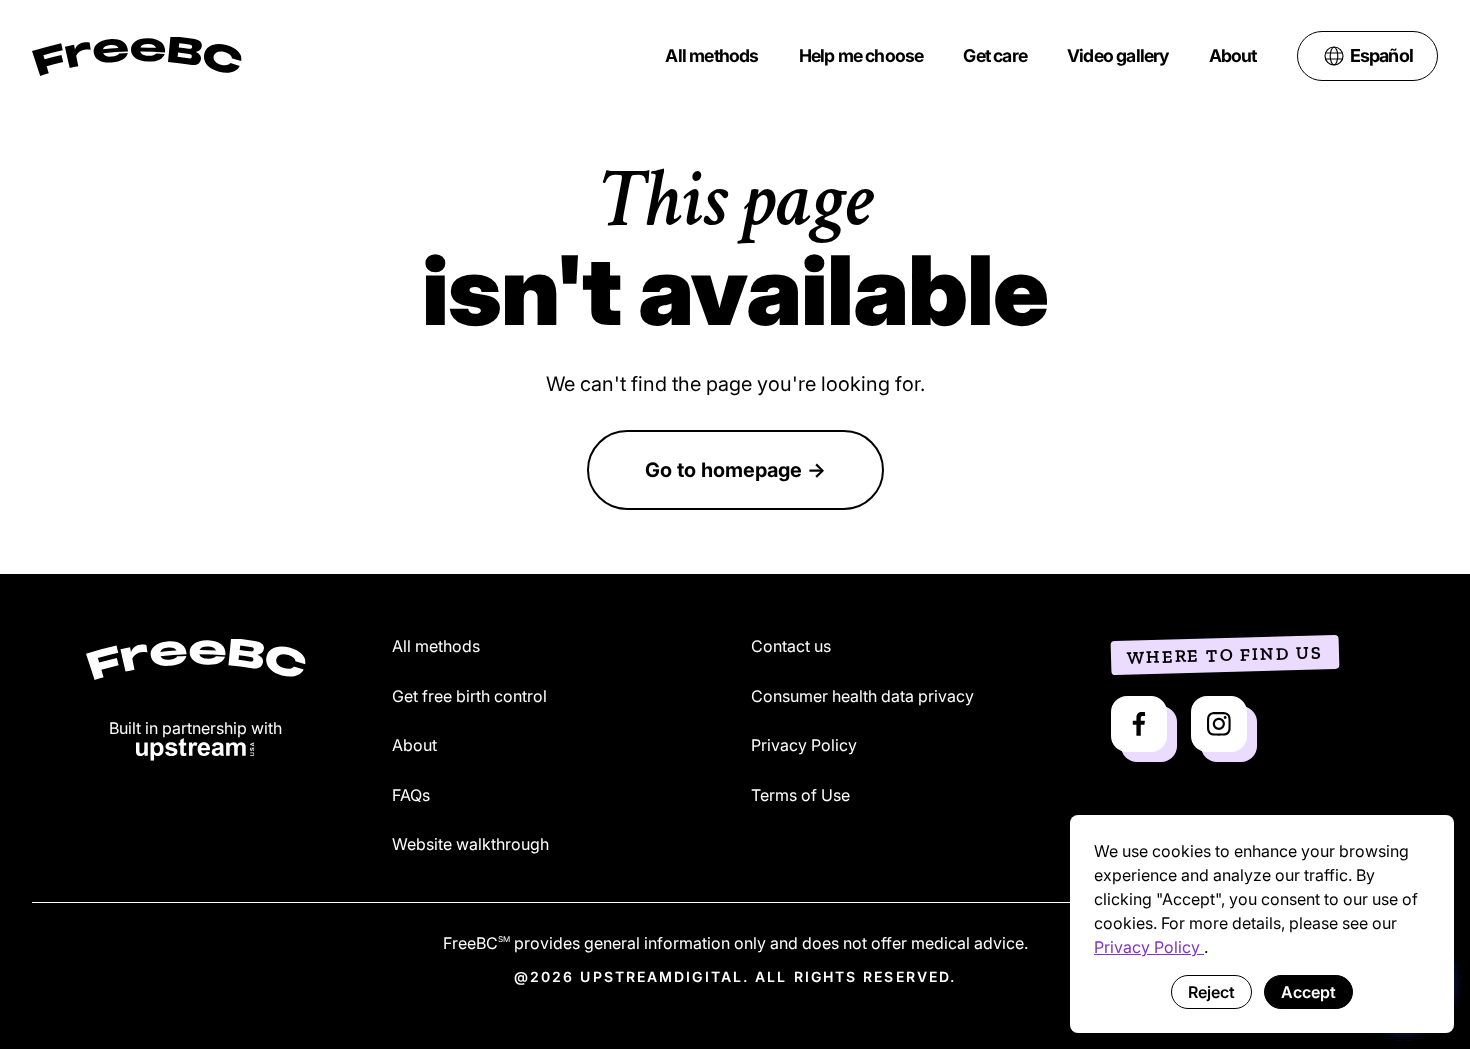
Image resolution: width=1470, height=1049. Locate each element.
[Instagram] (1219, 724)
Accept (1308, 992)
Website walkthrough (470, 845)
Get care (995, 55)
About (1233, 55)
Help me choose (861, 55)
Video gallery (1118, 55)
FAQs (411, 796)
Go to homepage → (735, 470)
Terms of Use (800, 796)
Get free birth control (469, 697)
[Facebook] (1139, 724)
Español (1381, 55)
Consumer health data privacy (862, 697)
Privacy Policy (1149, 947)
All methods (711, 55)
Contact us (791, 647)
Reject (1211, 992)
